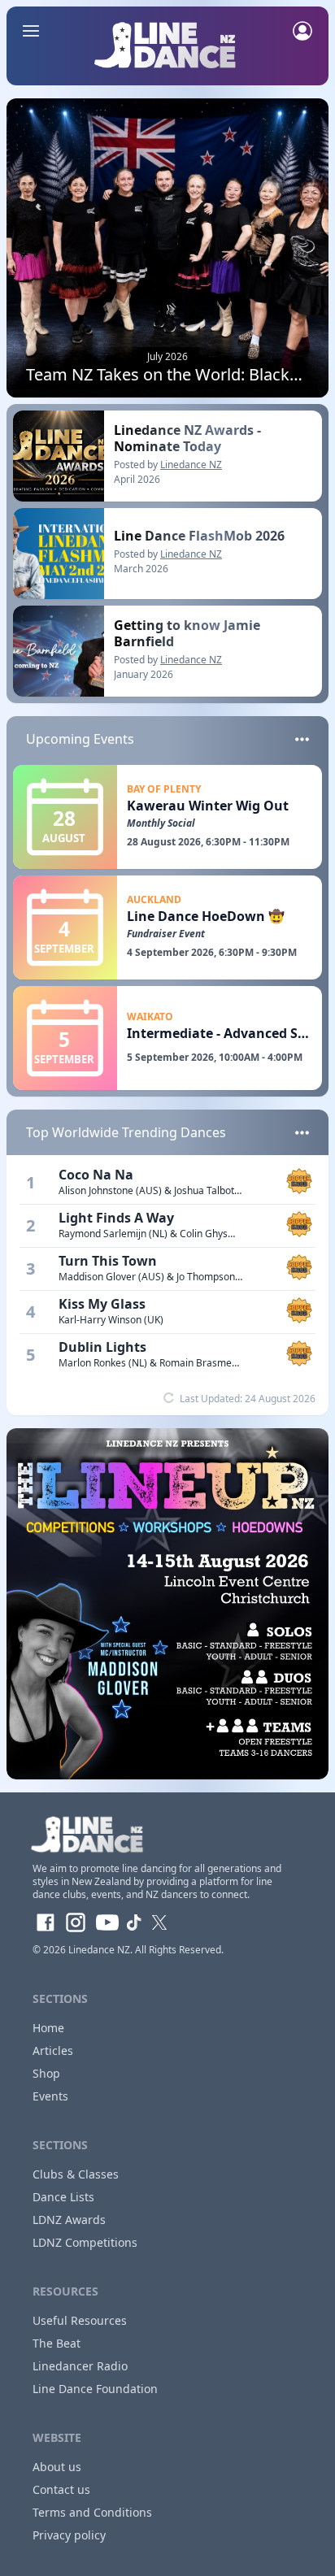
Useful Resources (80, 2320)
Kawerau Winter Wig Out (208, 806)
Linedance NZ (191, 465)
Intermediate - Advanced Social (228, 1033)
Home (48, 2028)
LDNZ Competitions (85, 2242)
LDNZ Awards (69, 2220)
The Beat (57, 2343)
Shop (46, 2073)
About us (57, 2467)
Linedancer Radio (80, 2366)
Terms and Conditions (92, 2512)
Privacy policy (69, 2535)
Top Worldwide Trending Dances (126, 1132)
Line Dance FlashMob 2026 (199, 536)
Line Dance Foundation (95, 2389)
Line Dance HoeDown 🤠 (206, 916)
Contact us (61, 2489)
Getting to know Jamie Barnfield (187, 633)
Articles (53, 2050)
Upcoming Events (80, 739)
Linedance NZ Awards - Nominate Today (187, 438)
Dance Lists (63, 2197)
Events (50, 2096)
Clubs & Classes (76, 2174)
